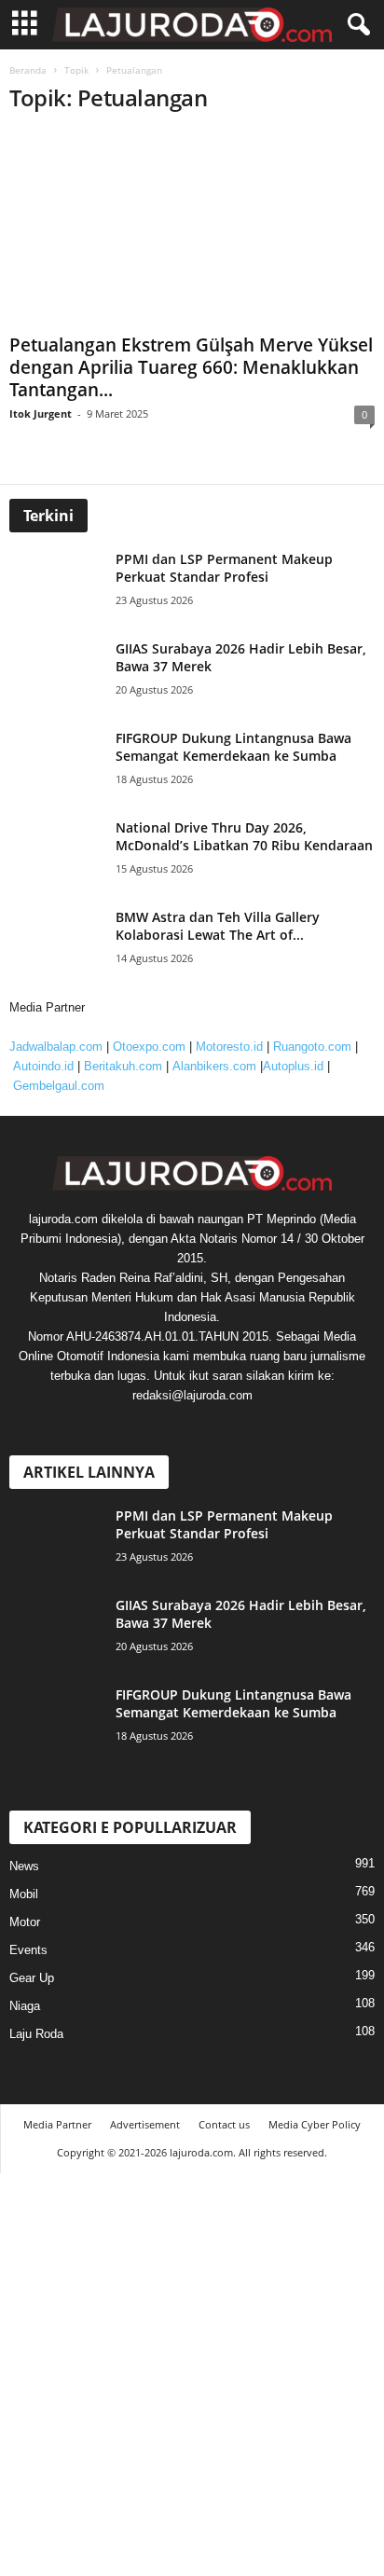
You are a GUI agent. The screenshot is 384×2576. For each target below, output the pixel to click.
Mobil (24, 1894)
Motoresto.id (229, 1047)
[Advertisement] (192, 251)
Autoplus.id (293, 1066)
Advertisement (145, 2124)
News (24, 1866)
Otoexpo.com (149, 1047)
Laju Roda (36, 2034)
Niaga (25, 2006)
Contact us (224, 2124)
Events (28, 1950)
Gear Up (32, 1978)
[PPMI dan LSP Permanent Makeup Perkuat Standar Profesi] (61, 585)
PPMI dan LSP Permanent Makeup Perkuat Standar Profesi (224, 568)
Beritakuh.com (123, 1066)
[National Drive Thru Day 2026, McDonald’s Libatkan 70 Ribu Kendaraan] (61, 854)
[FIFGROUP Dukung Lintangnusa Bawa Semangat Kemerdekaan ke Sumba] (61, 764)
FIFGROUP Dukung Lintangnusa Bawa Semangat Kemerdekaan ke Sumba (233, 747)
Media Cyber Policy (315, 2124)
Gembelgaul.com (59, 1086)
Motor (25, 1922)
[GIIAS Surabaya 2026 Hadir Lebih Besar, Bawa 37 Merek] (61, 675)
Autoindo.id (43, 1066)
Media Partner (57, 2124)
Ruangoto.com (312, 1047)
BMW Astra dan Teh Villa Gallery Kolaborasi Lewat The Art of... (218, 926)
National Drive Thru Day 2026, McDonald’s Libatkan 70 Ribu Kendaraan (244, 836)
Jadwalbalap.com (56, 1047)
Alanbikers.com (214, 1066)
